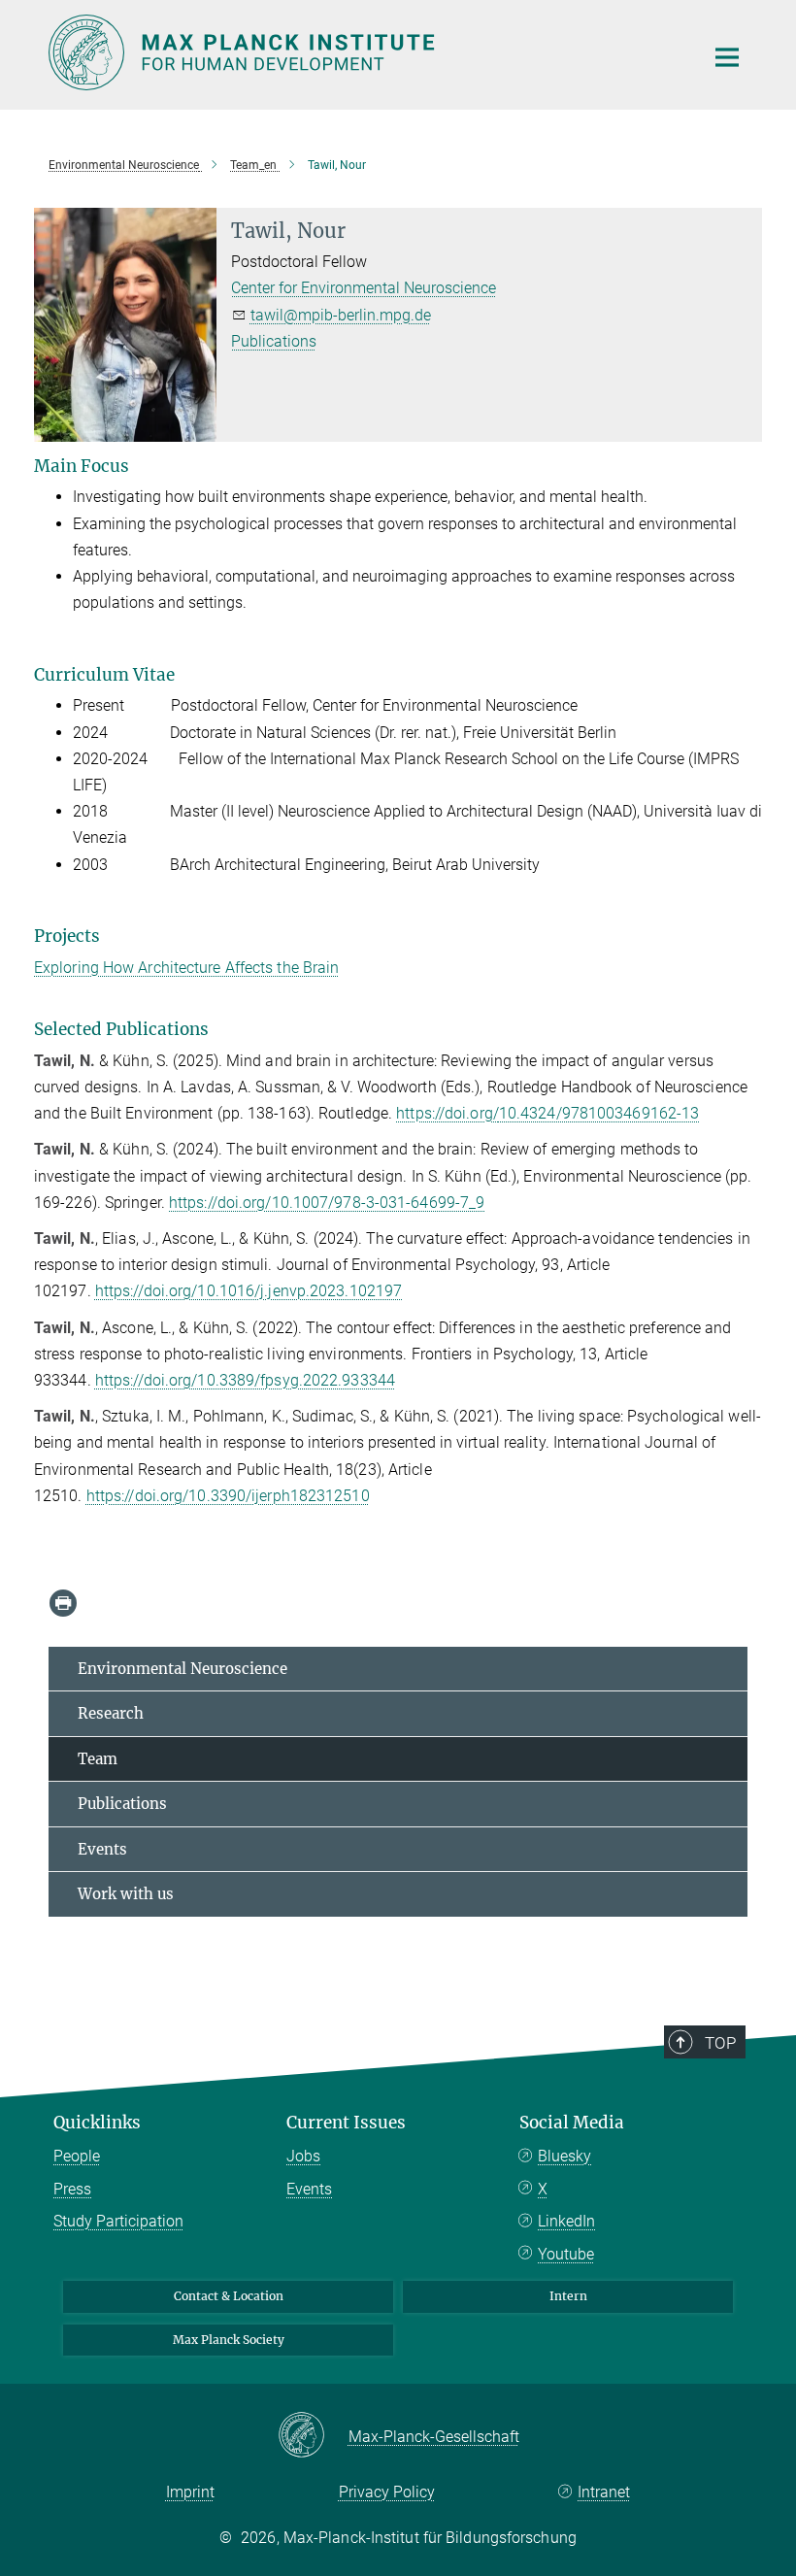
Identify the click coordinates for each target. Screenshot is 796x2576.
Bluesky (564, 2156)
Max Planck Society (229, 2340)
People (77, 2156)
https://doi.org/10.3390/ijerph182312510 (228, 1496)
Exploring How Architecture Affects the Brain (186, 968)
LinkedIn (566, 2221)
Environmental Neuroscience (182, 1669)
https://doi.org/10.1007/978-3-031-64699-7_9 (327, 1203)
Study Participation (118, 2221)
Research (111, 1713)
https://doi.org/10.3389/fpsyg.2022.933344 (245, 1380)
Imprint (190, 2492)
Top (720, 2043)
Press (72, 2189)
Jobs (303, 2156)
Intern (568, 2296)
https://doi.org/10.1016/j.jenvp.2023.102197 (249, 1291)
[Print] (63, 1603)
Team (98, 1759)
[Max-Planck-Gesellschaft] (313, 2436)
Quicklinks (97, 2123)
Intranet (604, 2492)
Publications (274, 341)
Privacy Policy (387, 2492)
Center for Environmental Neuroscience (364, 288)
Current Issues (346, 2123)
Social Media (572, 2123)
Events (102, 1849)
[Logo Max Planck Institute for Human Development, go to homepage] (364, 52)
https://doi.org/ (448, 1113)
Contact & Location (229, 2296)
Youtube (566, 2254)
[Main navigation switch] (727, 57)
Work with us (126, 1894)
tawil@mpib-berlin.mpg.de (341, 315)
